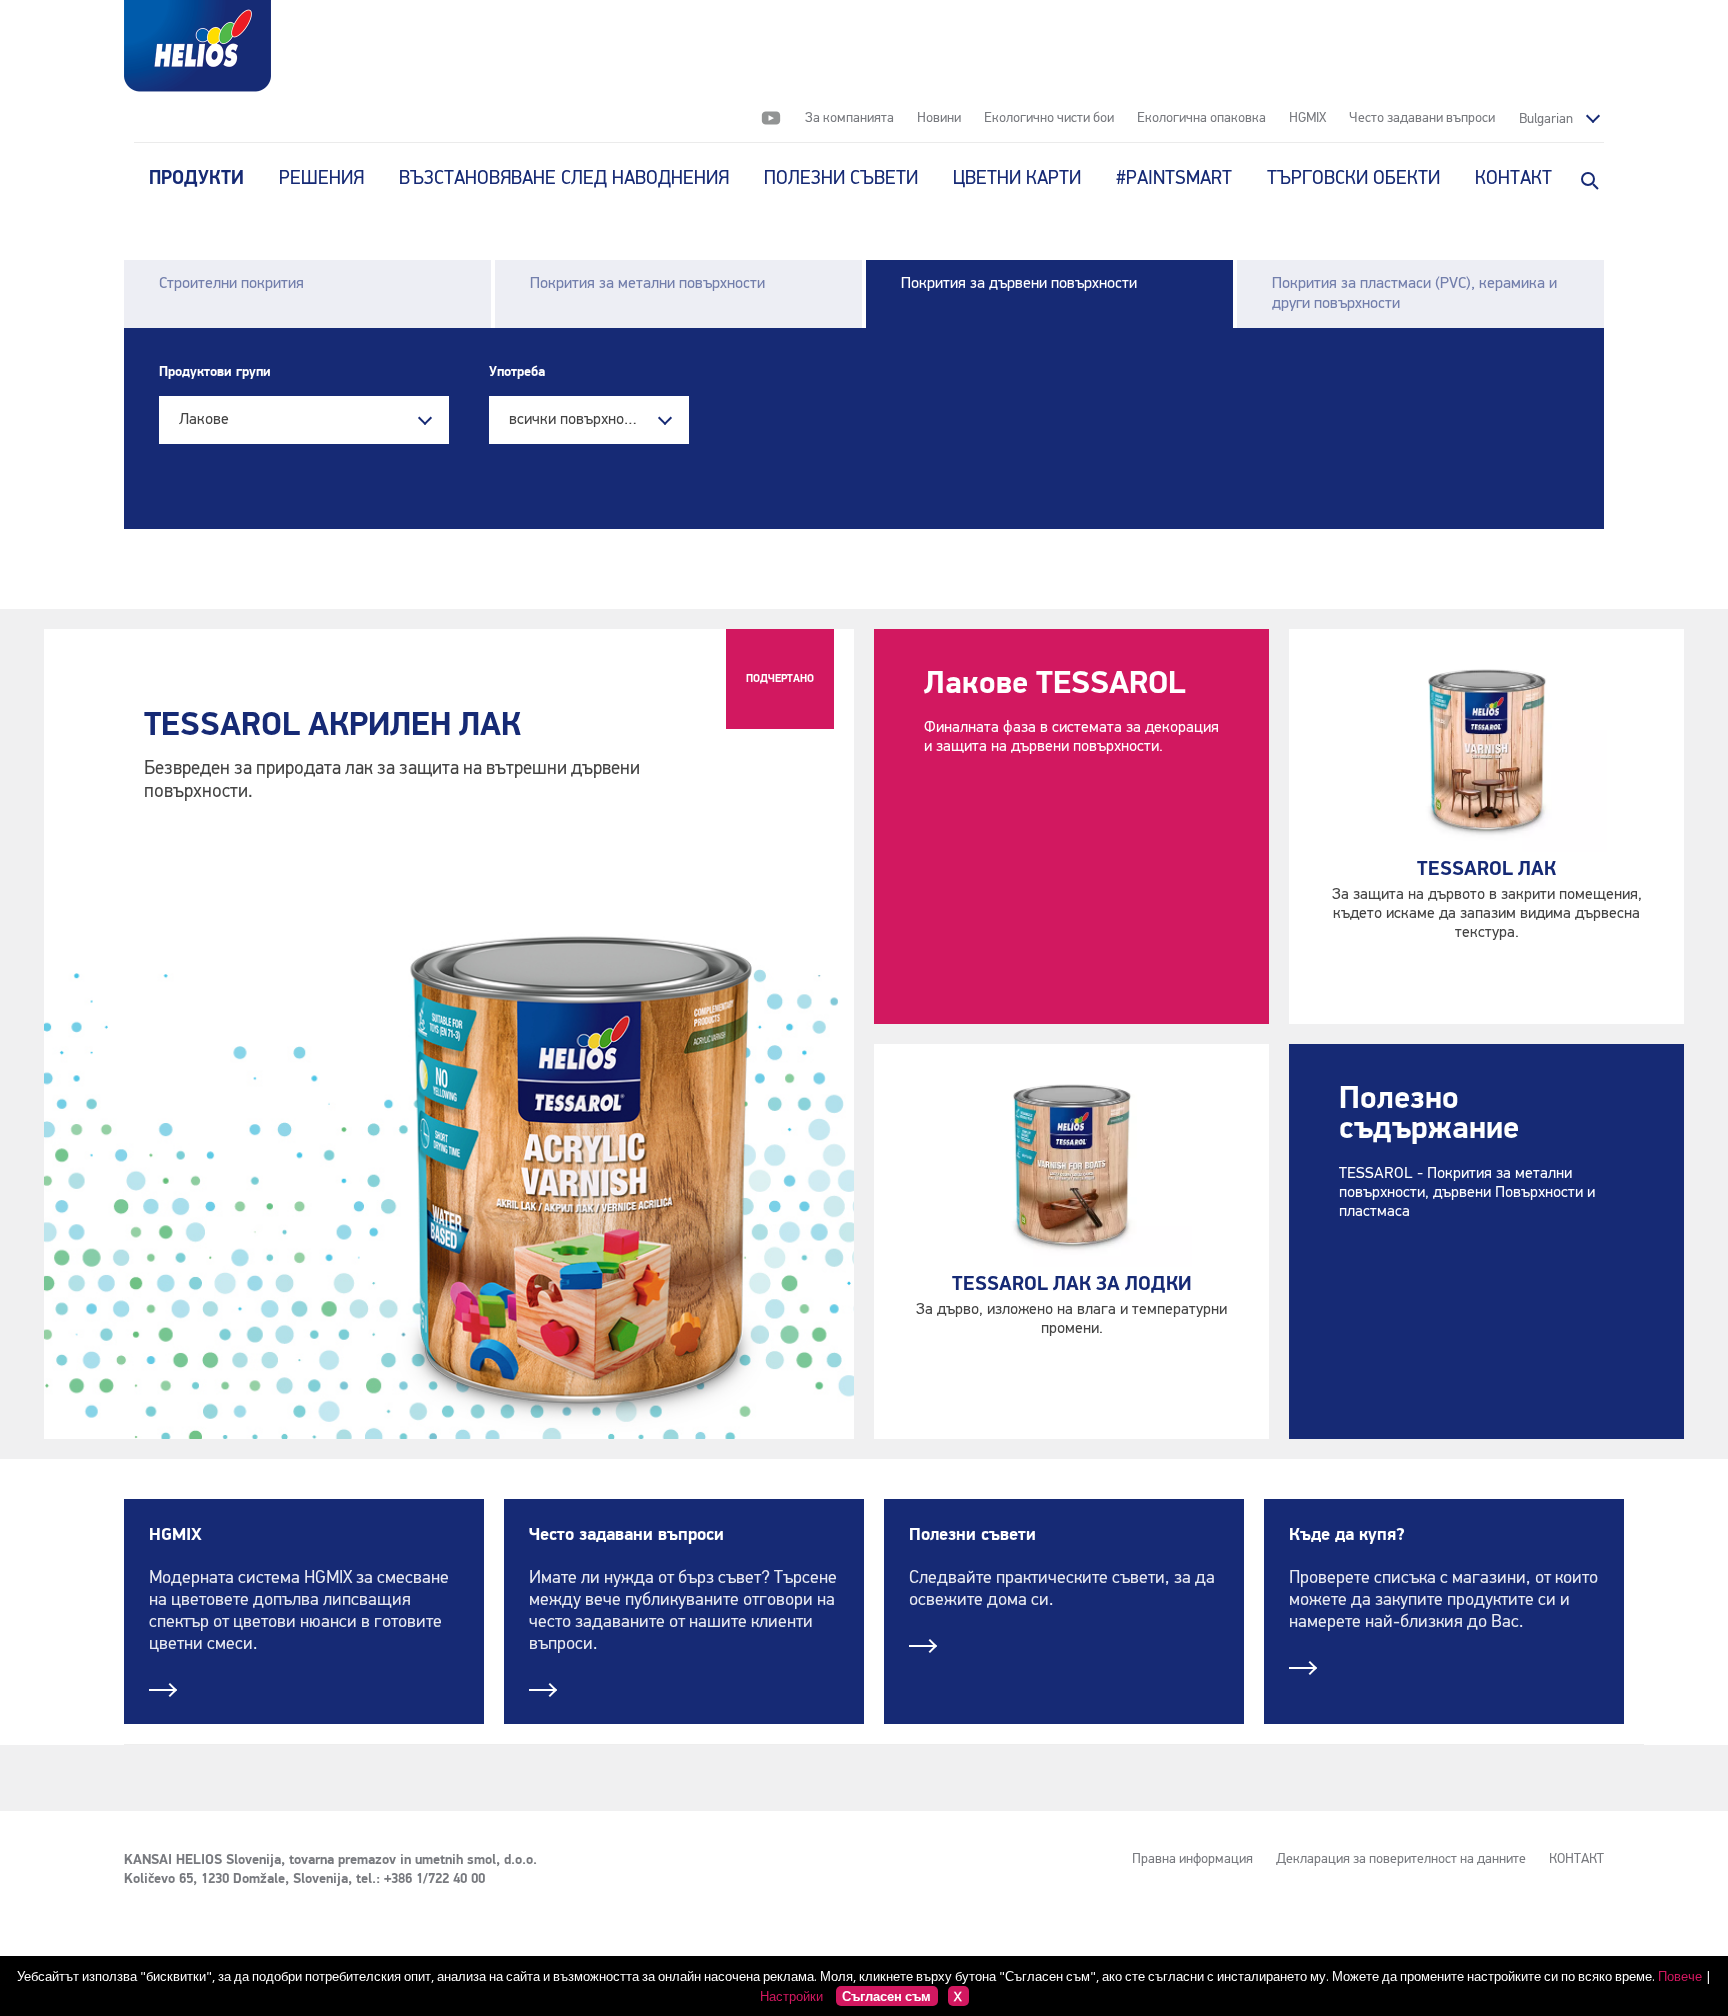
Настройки (791, 1996)
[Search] (1588, 179)
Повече (1680, 1976)
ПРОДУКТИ (196, 178)
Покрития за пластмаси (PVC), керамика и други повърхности (1414, 294)
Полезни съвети (972, 1535)
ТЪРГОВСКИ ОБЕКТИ (1353, 178)
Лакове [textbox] (204, 420)
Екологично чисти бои (1049, 118)
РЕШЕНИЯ (321, 178)
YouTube (771, 118)
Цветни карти (1017, 178)
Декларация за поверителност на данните (1401, 1859)
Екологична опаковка (1201, 118)
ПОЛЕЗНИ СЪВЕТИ (841, 178)
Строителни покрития (231, 284)
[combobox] (304, 420)
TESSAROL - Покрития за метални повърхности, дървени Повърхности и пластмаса (1467, 1193)
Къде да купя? (1347, 1535)
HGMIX (1307, 118)
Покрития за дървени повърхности (1019, 284)
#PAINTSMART (1174, 178)
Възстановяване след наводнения (564, 178)
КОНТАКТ (1513, 178)
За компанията (849, 118)
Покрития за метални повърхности (647, 284)
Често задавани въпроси (1422, 118)
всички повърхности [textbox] (577, 420)
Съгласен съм (886, 1996)
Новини (939, 118)
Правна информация (1192, 1859)
